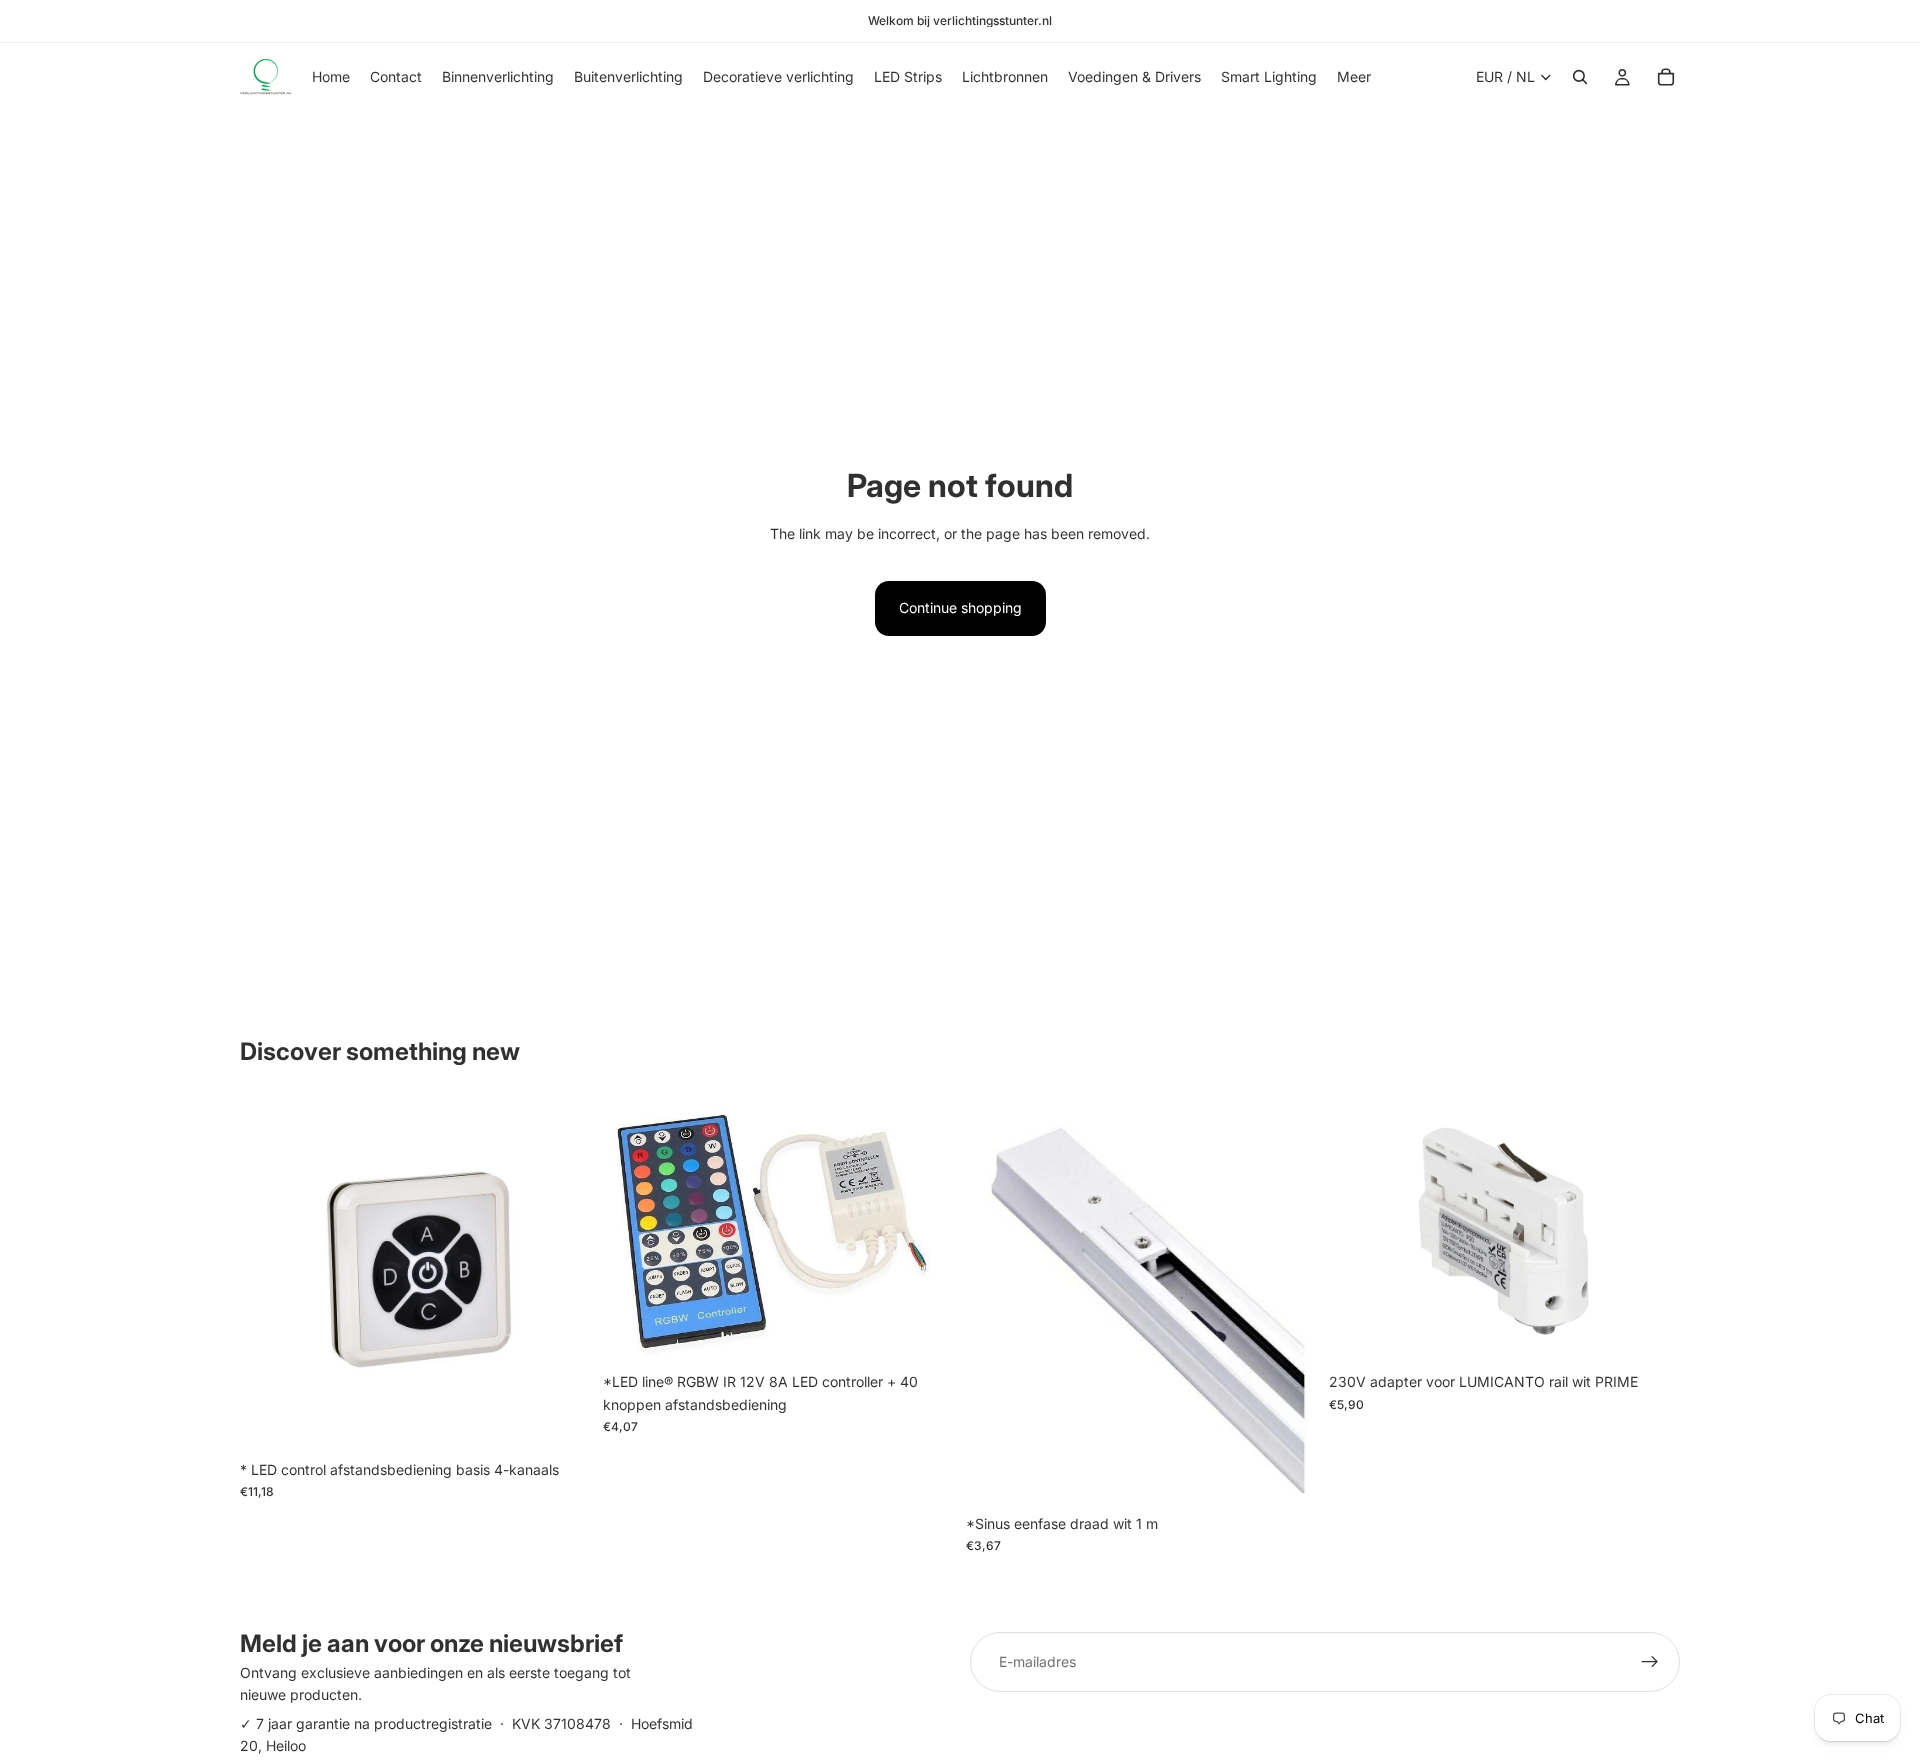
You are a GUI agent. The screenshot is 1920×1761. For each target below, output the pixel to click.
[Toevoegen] (560, 1420)
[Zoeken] (1580, 77)
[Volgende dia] (1650, 1232)
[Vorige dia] (1359, 1232)
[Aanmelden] (1650, 1662)
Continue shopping (960, 607)
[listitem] (1354, 77)
